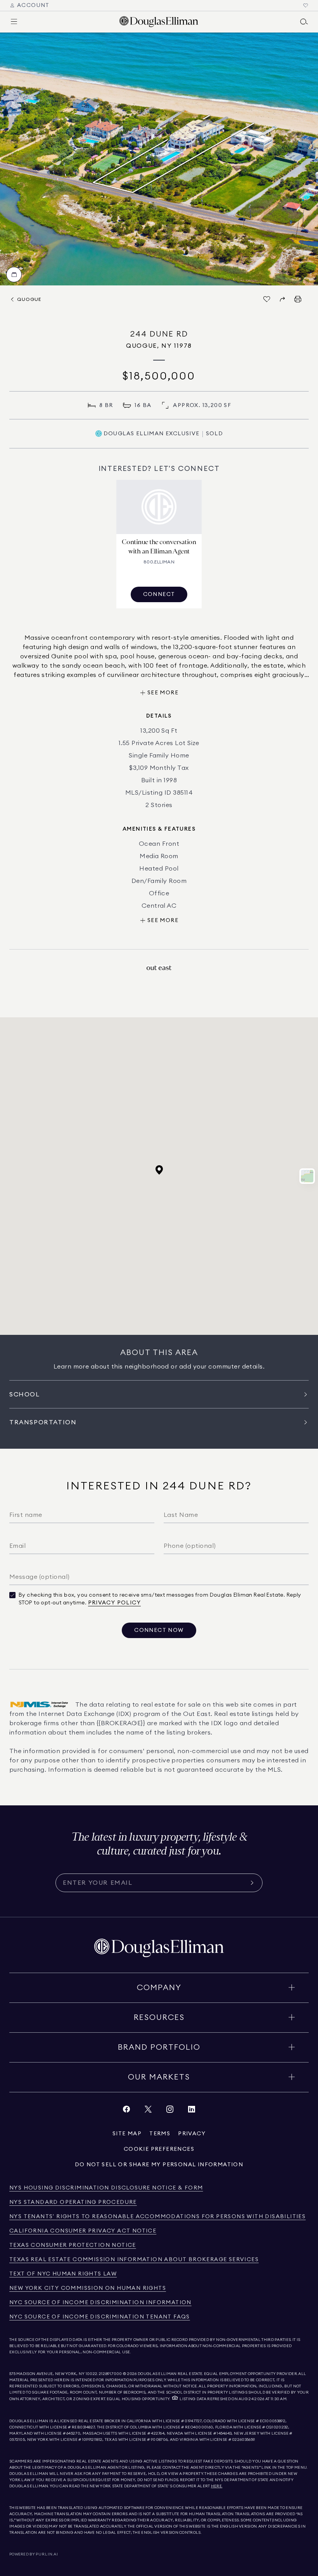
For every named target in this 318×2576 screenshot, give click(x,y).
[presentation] (159, 159)
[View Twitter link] (148, 2111)
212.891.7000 (111, 2374)
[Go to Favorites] (306, 5)
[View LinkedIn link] (192, 2111)
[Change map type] (307, 1176)
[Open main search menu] (304, 22)
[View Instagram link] (170, 2111)
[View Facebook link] (126, 2111)
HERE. (217, 2486)
